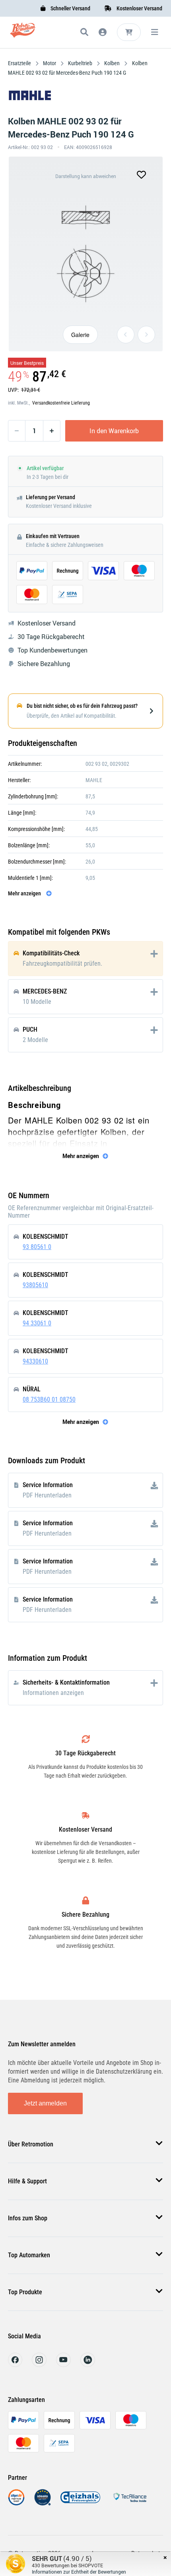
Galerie (80, 335)
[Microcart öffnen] (129, 32)
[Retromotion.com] (23, 34)
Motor (50, 63)
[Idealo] (43, 2503)
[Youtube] (63, 2365)
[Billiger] (16, 2503)
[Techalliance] (130, 2503)
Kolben (112, 63)
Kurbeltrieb (80, 63)
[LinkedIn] (88, 2365)
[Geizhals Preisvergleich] (80, 2503)
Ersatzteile (20, 63)
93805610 (35, 1285)
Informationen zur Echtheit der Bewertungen (79, 2572)
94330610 (35, 1361)
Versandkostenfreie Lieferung (61, 403)
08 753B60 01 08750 (49, 1399)
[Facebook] (15, 2365)
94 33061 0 (37, 1323)
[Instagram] (39, 2365)
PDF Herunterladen (47, 1495)
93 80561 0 (37, 1247)
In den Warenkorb (114, 431)
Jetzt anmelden (45, 2103)
